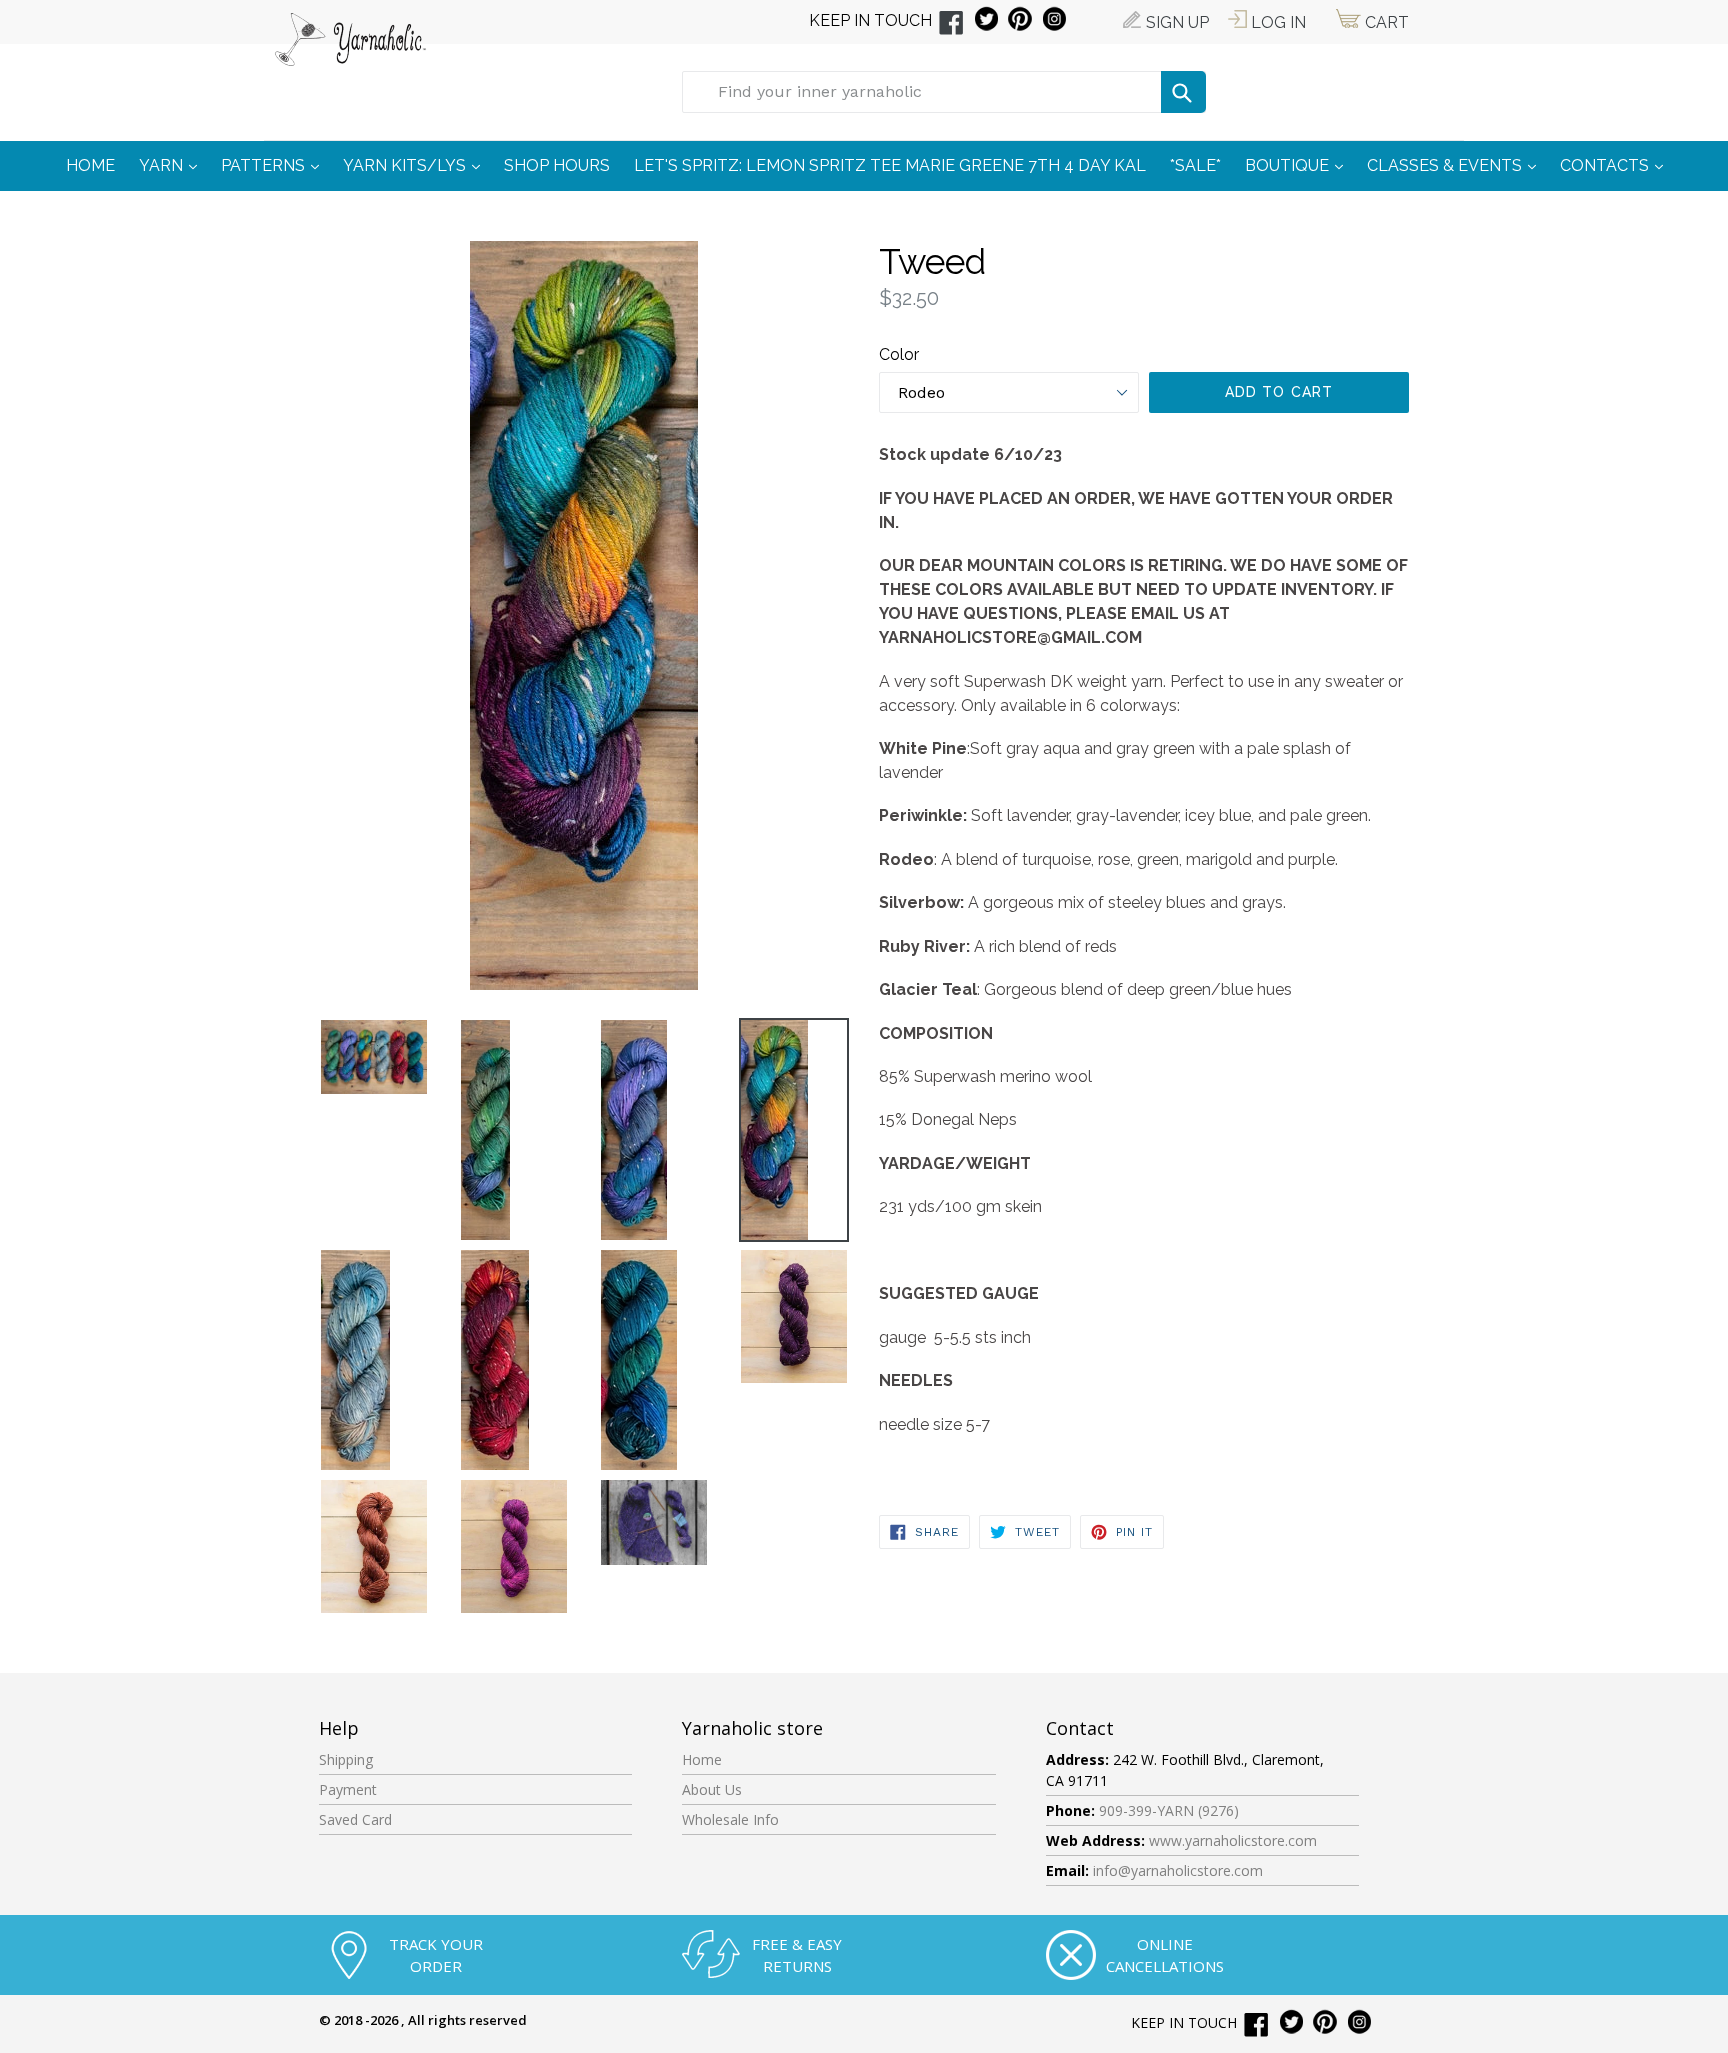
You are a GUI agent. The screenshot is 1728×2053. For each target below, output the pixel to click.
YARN (173, 165)
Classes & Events (1456, 165)
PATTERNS (275, 165)
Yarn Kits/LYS (416, 165)
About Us (712, 1789)
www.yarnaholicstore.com (1233, 1840)
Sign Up (1175, 22)
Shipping (346, 1759)
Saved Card (355, 1819)
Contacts (1616, 165)
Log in (1276, 22)
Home (702, 1759)
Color (899, 354)
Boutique (1299, 165)
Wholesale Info (730, 1819)
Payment (348, 1789)
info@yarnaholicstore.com (1178, 1870)
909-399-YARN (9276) (1169, 1810)
